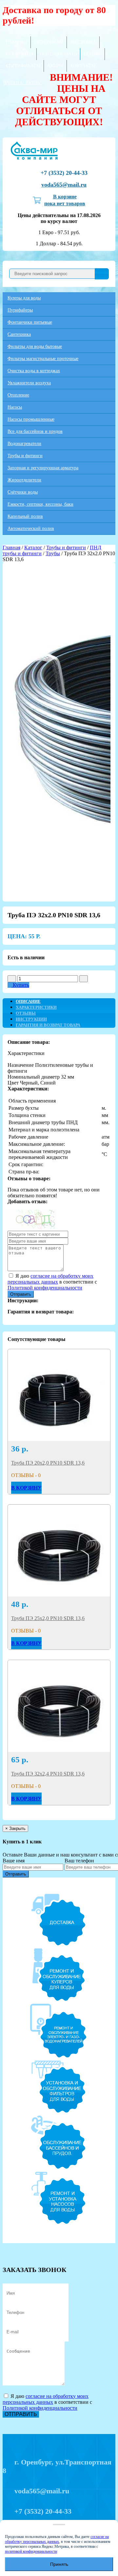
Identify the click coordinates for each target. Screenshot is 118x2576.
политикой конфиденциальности (31, 2551)
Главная (17, 42)
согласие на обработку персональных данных (57, 2539)
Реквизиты (20, 54)
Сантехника (19, 334)
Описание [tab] (28, 1001)
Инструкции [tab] (31, 1019)
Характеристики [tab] (36, 1007)
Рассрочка (83, 42)
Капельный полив (25, 516)
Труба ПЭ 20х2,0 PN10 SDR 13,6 (48, 1463)
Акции (55, 66)
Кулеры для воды (24, 298)
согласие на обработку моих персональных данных (50, 1279)
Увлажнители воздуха (29, 383)
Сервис (92, 54)
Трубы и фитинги (25, 456)
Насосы (15, 407)
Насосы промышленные (31, 419)
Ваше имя (14, 1861)
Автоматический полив (31, 528)
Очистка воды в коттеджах (34, 371)
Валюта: (22, 83)
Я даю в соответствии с (52, 1282)
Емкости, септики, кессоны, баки (40, 504)
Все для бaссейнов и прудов (35, 431)
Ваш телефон (79, 1861)
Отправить (21, 1294)
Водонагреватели (24, 444)
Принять (59, 2564)
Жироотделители (24, 480)
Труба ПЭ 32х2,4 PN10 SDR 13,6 (48, 1774)
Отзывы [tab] (26, 1013)
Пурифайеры (20, 310)
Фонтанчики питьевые (30, 322)
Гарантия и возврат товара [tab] (48, 1025)
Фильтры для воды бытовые (35, 346)
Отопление (18, 395)
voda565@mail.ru (64, 185)
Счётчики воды (23, 492)
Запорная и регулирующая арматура (43, 468)
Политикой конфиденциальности (45, 1288)
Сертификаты (23, 66)
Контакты (83, 66)
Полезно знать (58, 54)
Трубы (53, 553)
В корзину (26, 1488)
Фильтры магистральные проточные (43, 359)
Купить (20, 985)
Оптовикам (49, 42)
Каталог (33, 548)
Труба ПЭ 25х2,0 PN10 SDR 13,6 (48, 1618)
